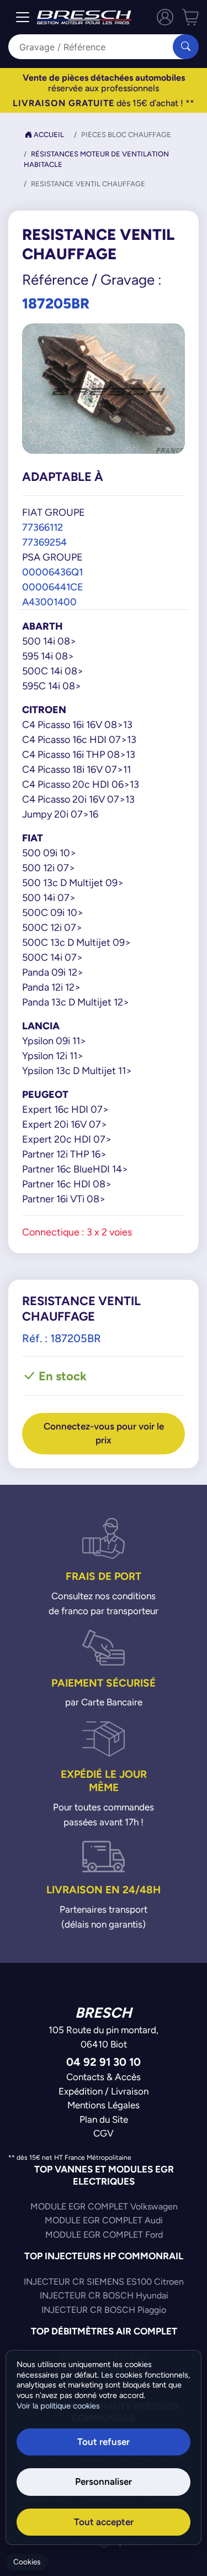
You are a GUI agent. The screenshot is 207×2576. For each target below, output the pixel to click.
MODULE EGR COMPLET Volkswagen (104, 2206)
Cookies (27, 2562)
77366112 (43, 527)
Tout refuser (104, 2442)
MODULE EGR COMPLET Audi (104, 2220)
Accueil (48, 135)
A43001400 (49, 602)
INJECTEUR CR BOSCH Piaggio (104, 2310)
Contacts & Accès (104, 2077)
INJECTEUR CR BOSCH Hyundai (104, 2295)
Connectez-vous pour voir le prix (104, 1433)
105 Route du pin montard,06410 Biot (104, 2037)
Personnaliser (104, 2481)
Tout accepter (104, 2522)
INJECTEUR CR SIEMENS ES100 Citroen (104, 2282)
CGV (104, 2133)
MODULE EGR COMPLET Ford (104, 2235)
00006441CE (53, 587)
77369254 (44, 542)
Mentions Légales (104, 2105)
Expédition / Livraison (104, 2091)
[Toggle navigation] (23, 17)
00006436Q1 (52, 572)
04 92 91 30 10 (104, 2062)
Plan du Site (104, 2119)
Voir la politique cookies (58, 2406)
